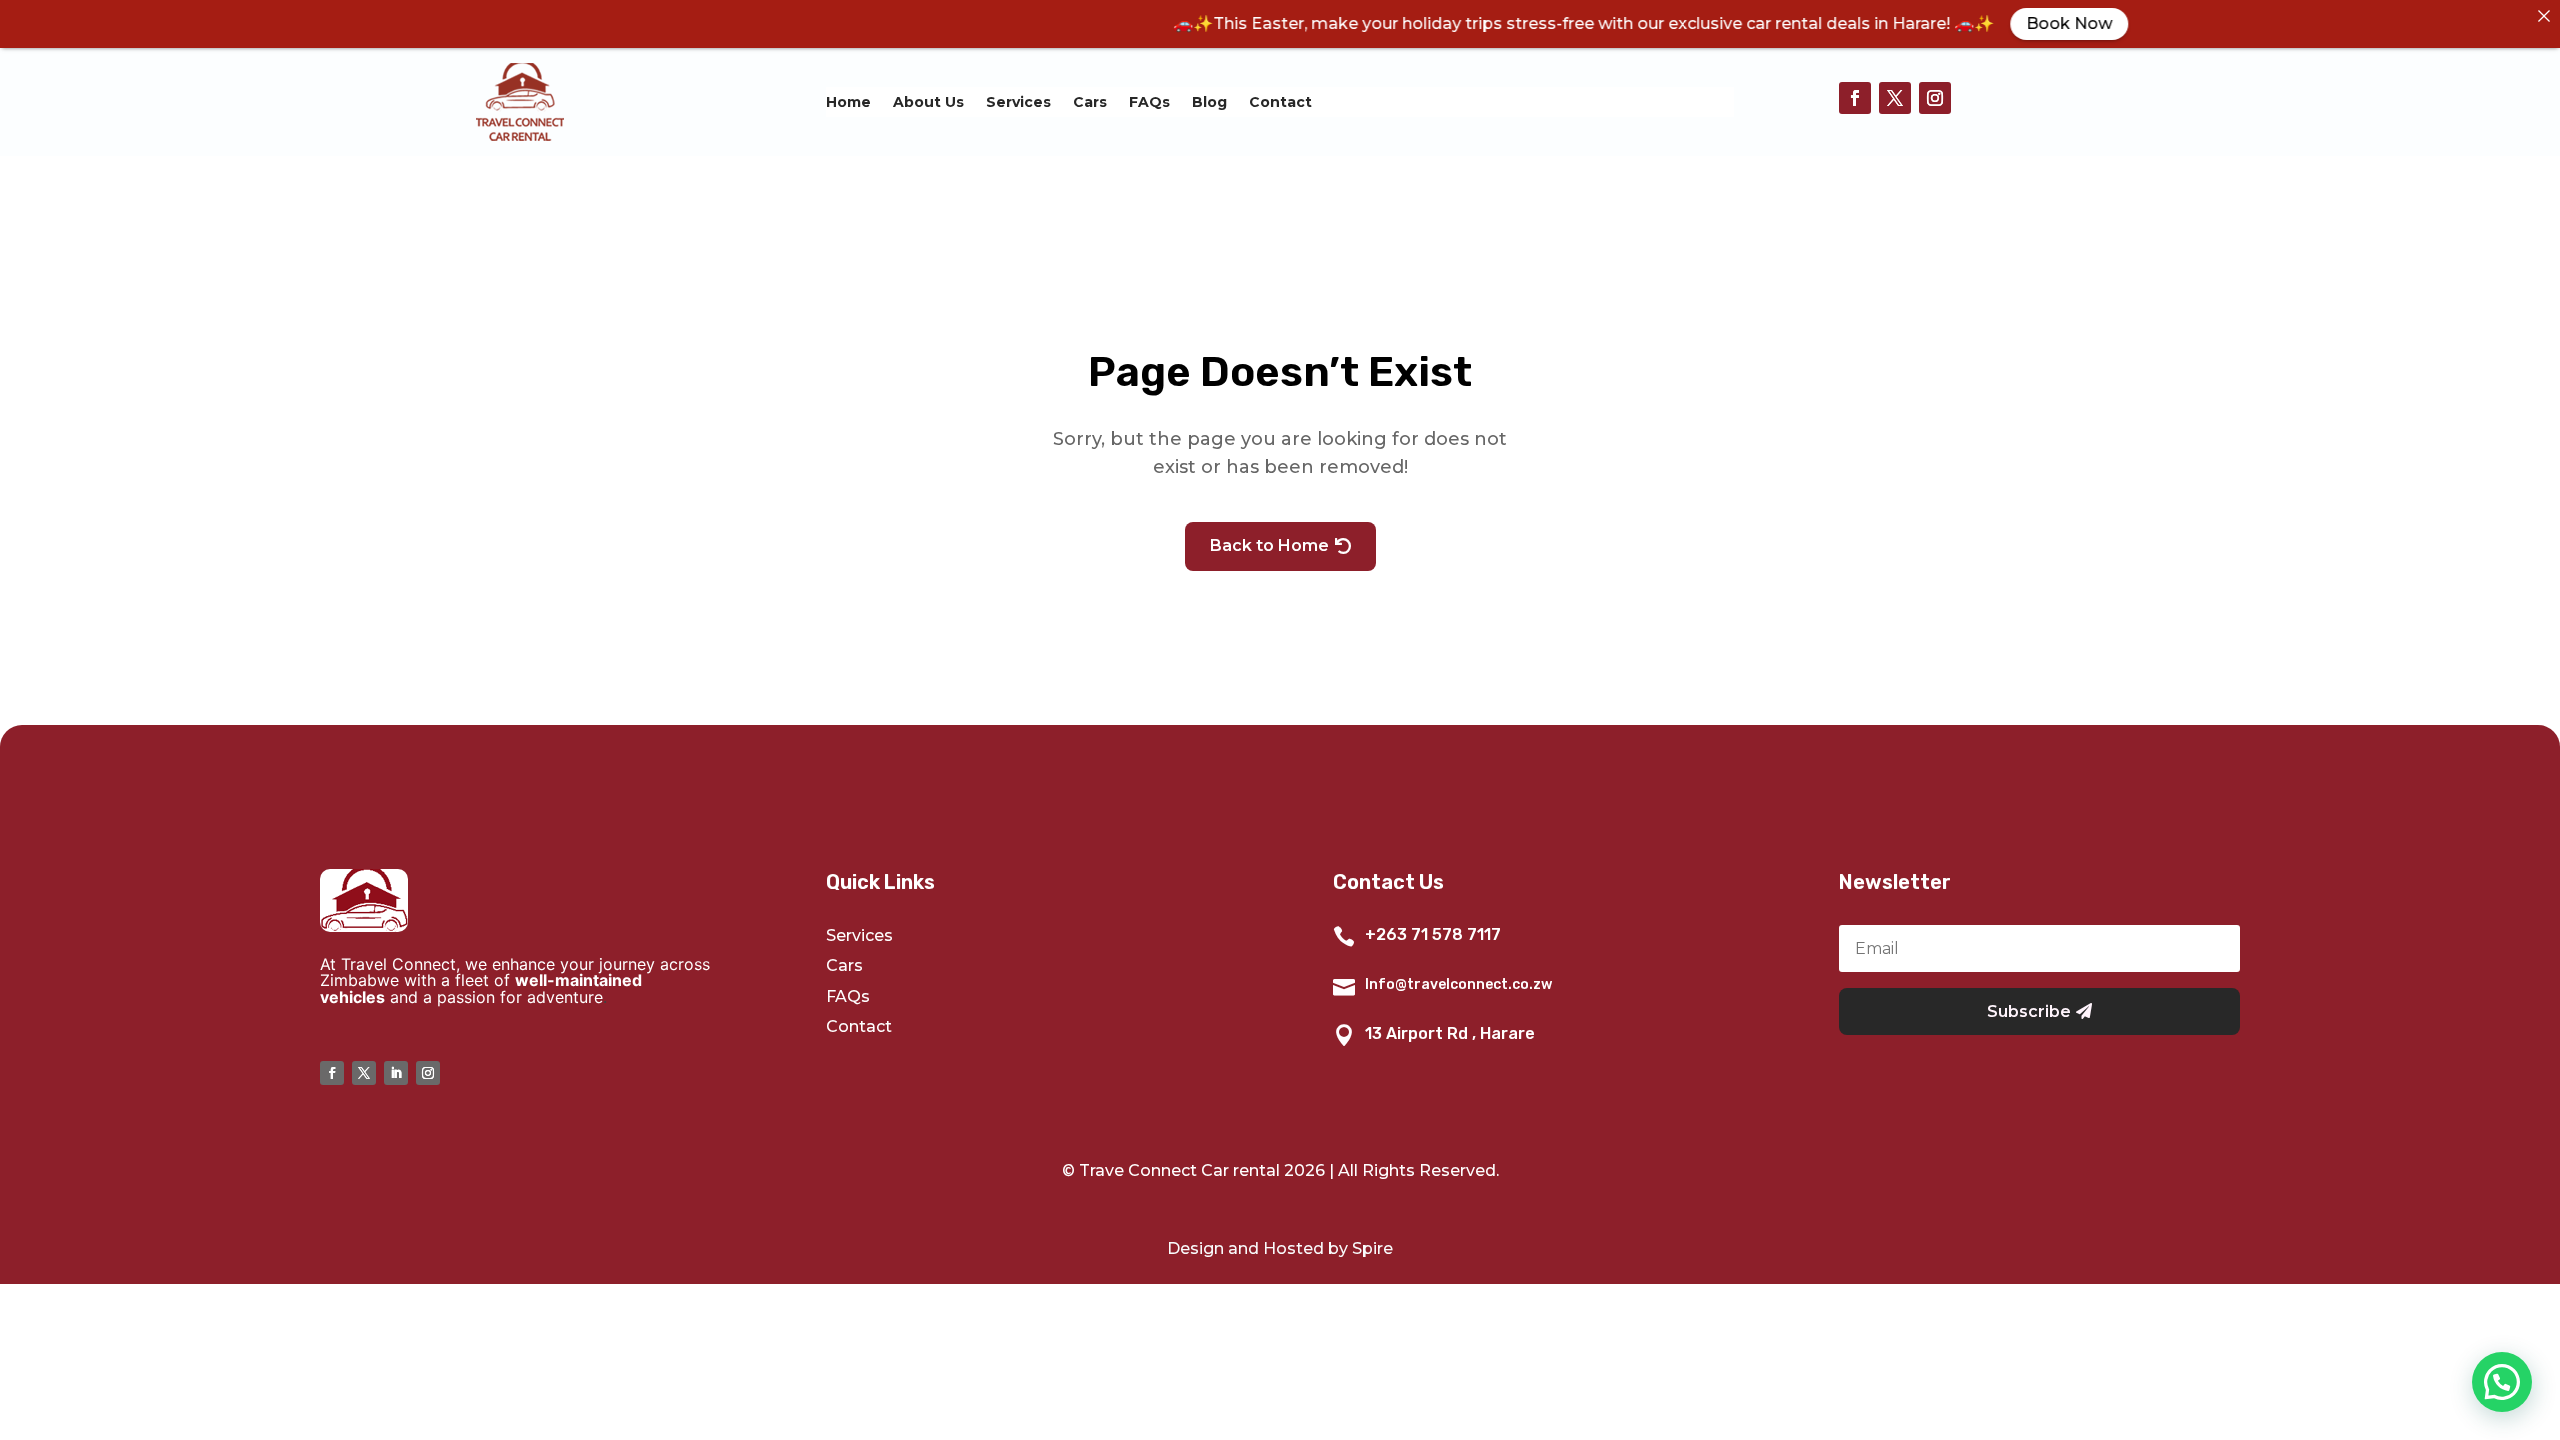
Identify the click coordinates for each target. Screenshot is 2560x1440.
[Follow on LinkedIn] (396, 1073)
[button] (2502, 1382)
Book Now (1999, 23)
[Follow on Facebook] (1855, 98)
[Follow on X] (1895, 98)
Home (848, 103)
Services (1018, 103)
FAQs (1149, 103)
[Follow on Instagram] (1935, 98)
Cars (1090, 103)
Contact (1280, 103)
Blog (1209, 103)
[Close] (2544, 16)
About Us (928, 103)
